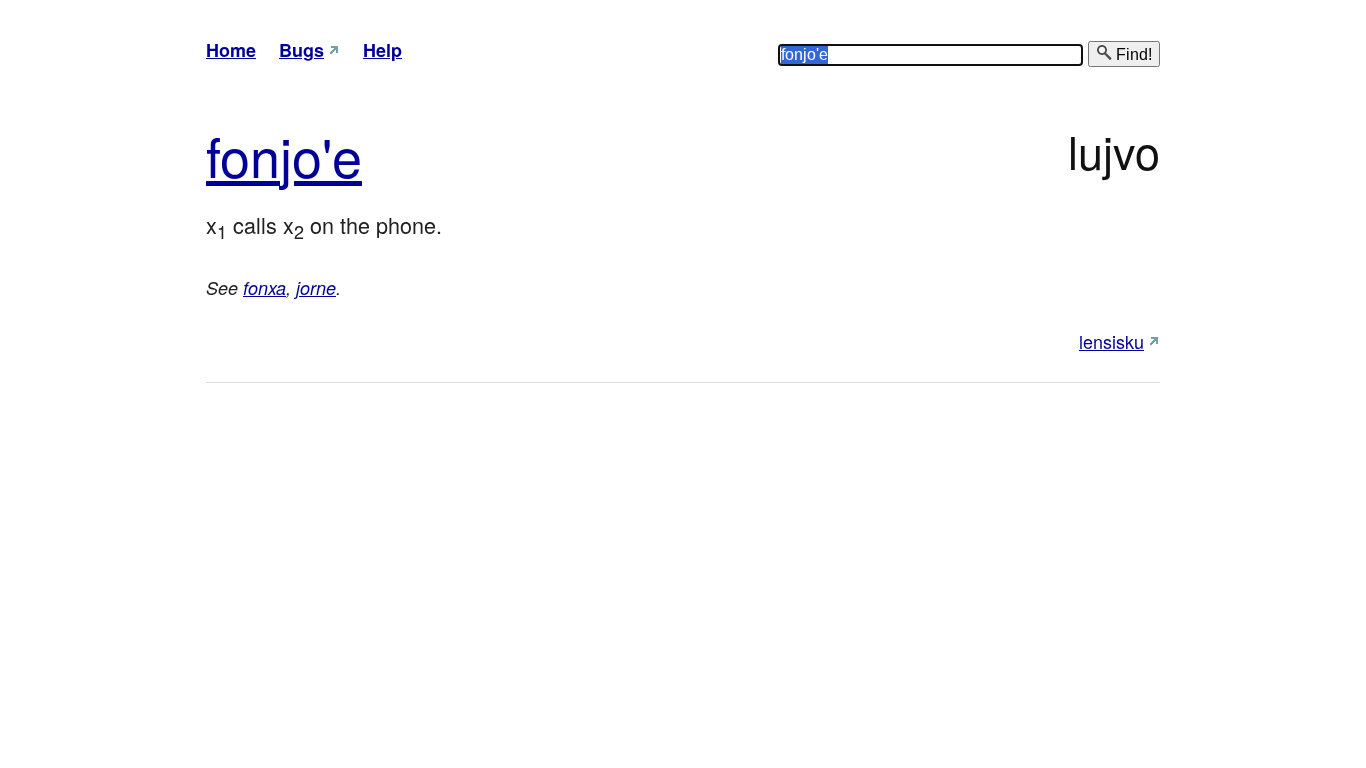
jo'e (321, 154)
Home (231, 50)
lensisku (1111, 341)
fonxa (264, 287)
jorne (316, 287)
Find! (1132, 54)
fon (243, 154)
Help (382, 50)
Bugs (301, 50)
